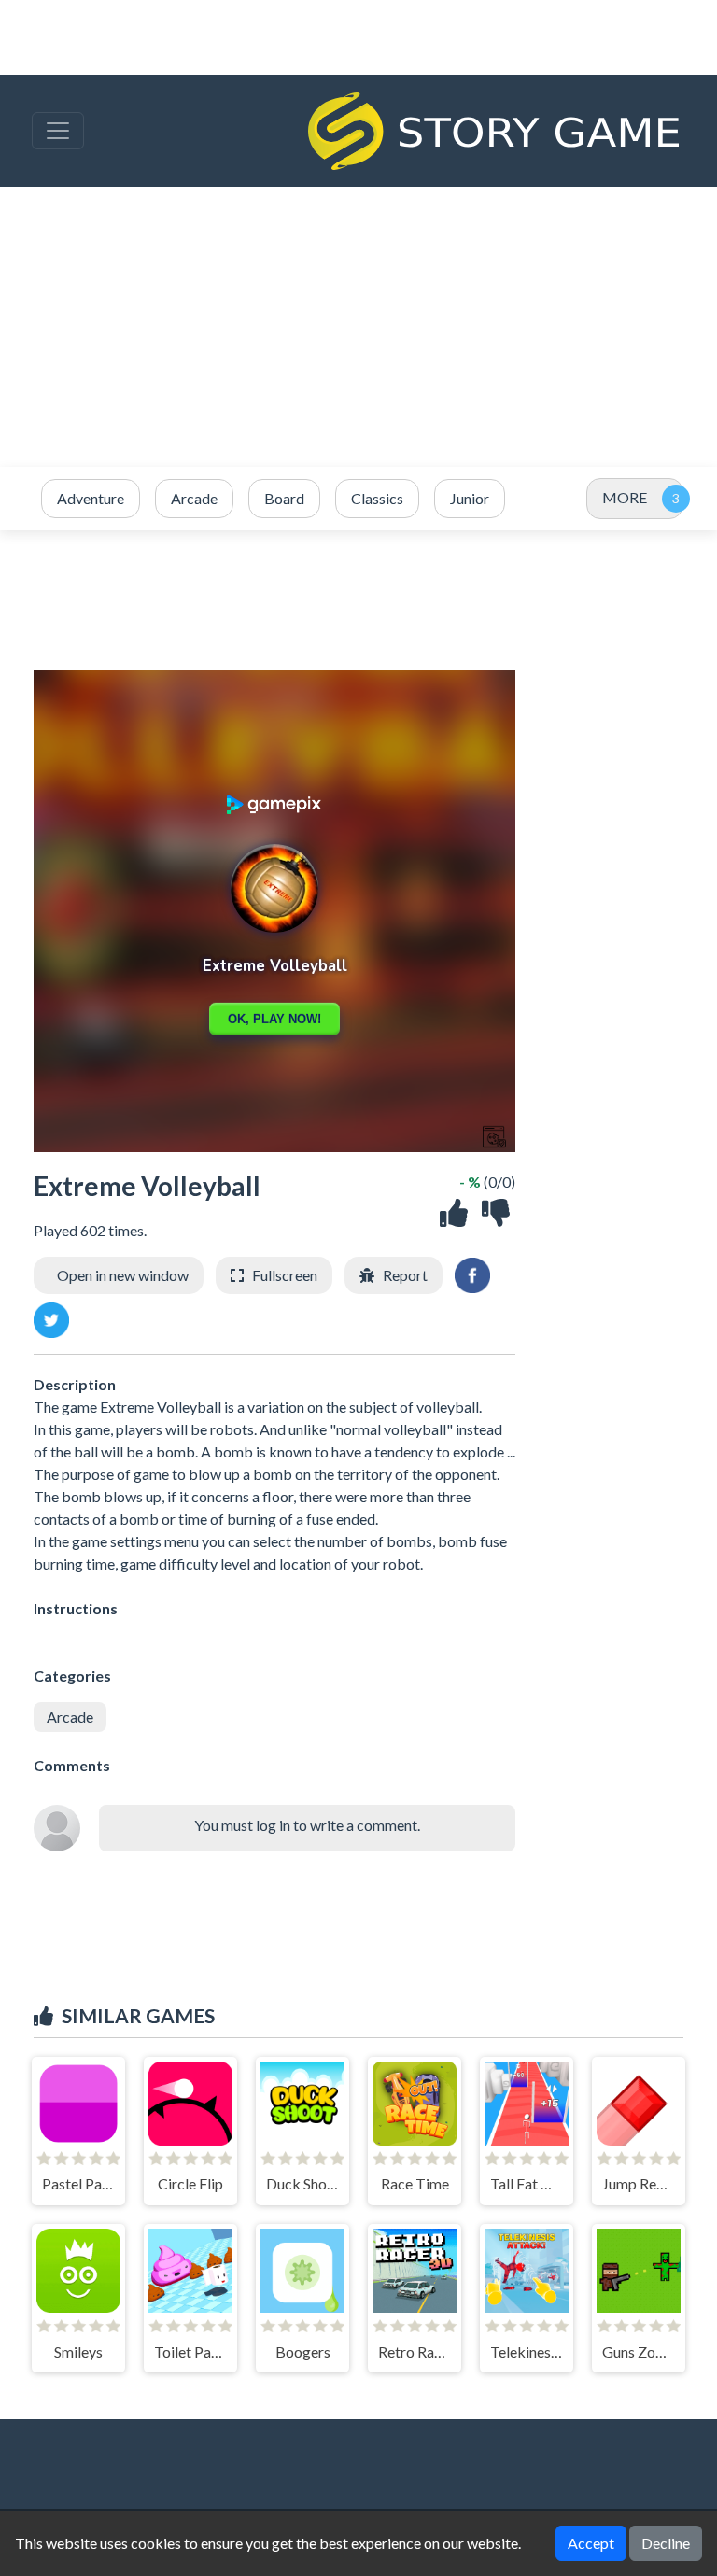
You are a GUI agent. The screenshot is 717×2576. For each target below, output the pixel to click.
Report (405, 1275)
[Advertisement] (358, 327)
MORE (625, 497)
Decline (666, 2543)
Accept (591, 2543)
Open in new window (123, 1275)
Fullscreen (285, 1275)
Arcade (70, 1717)
